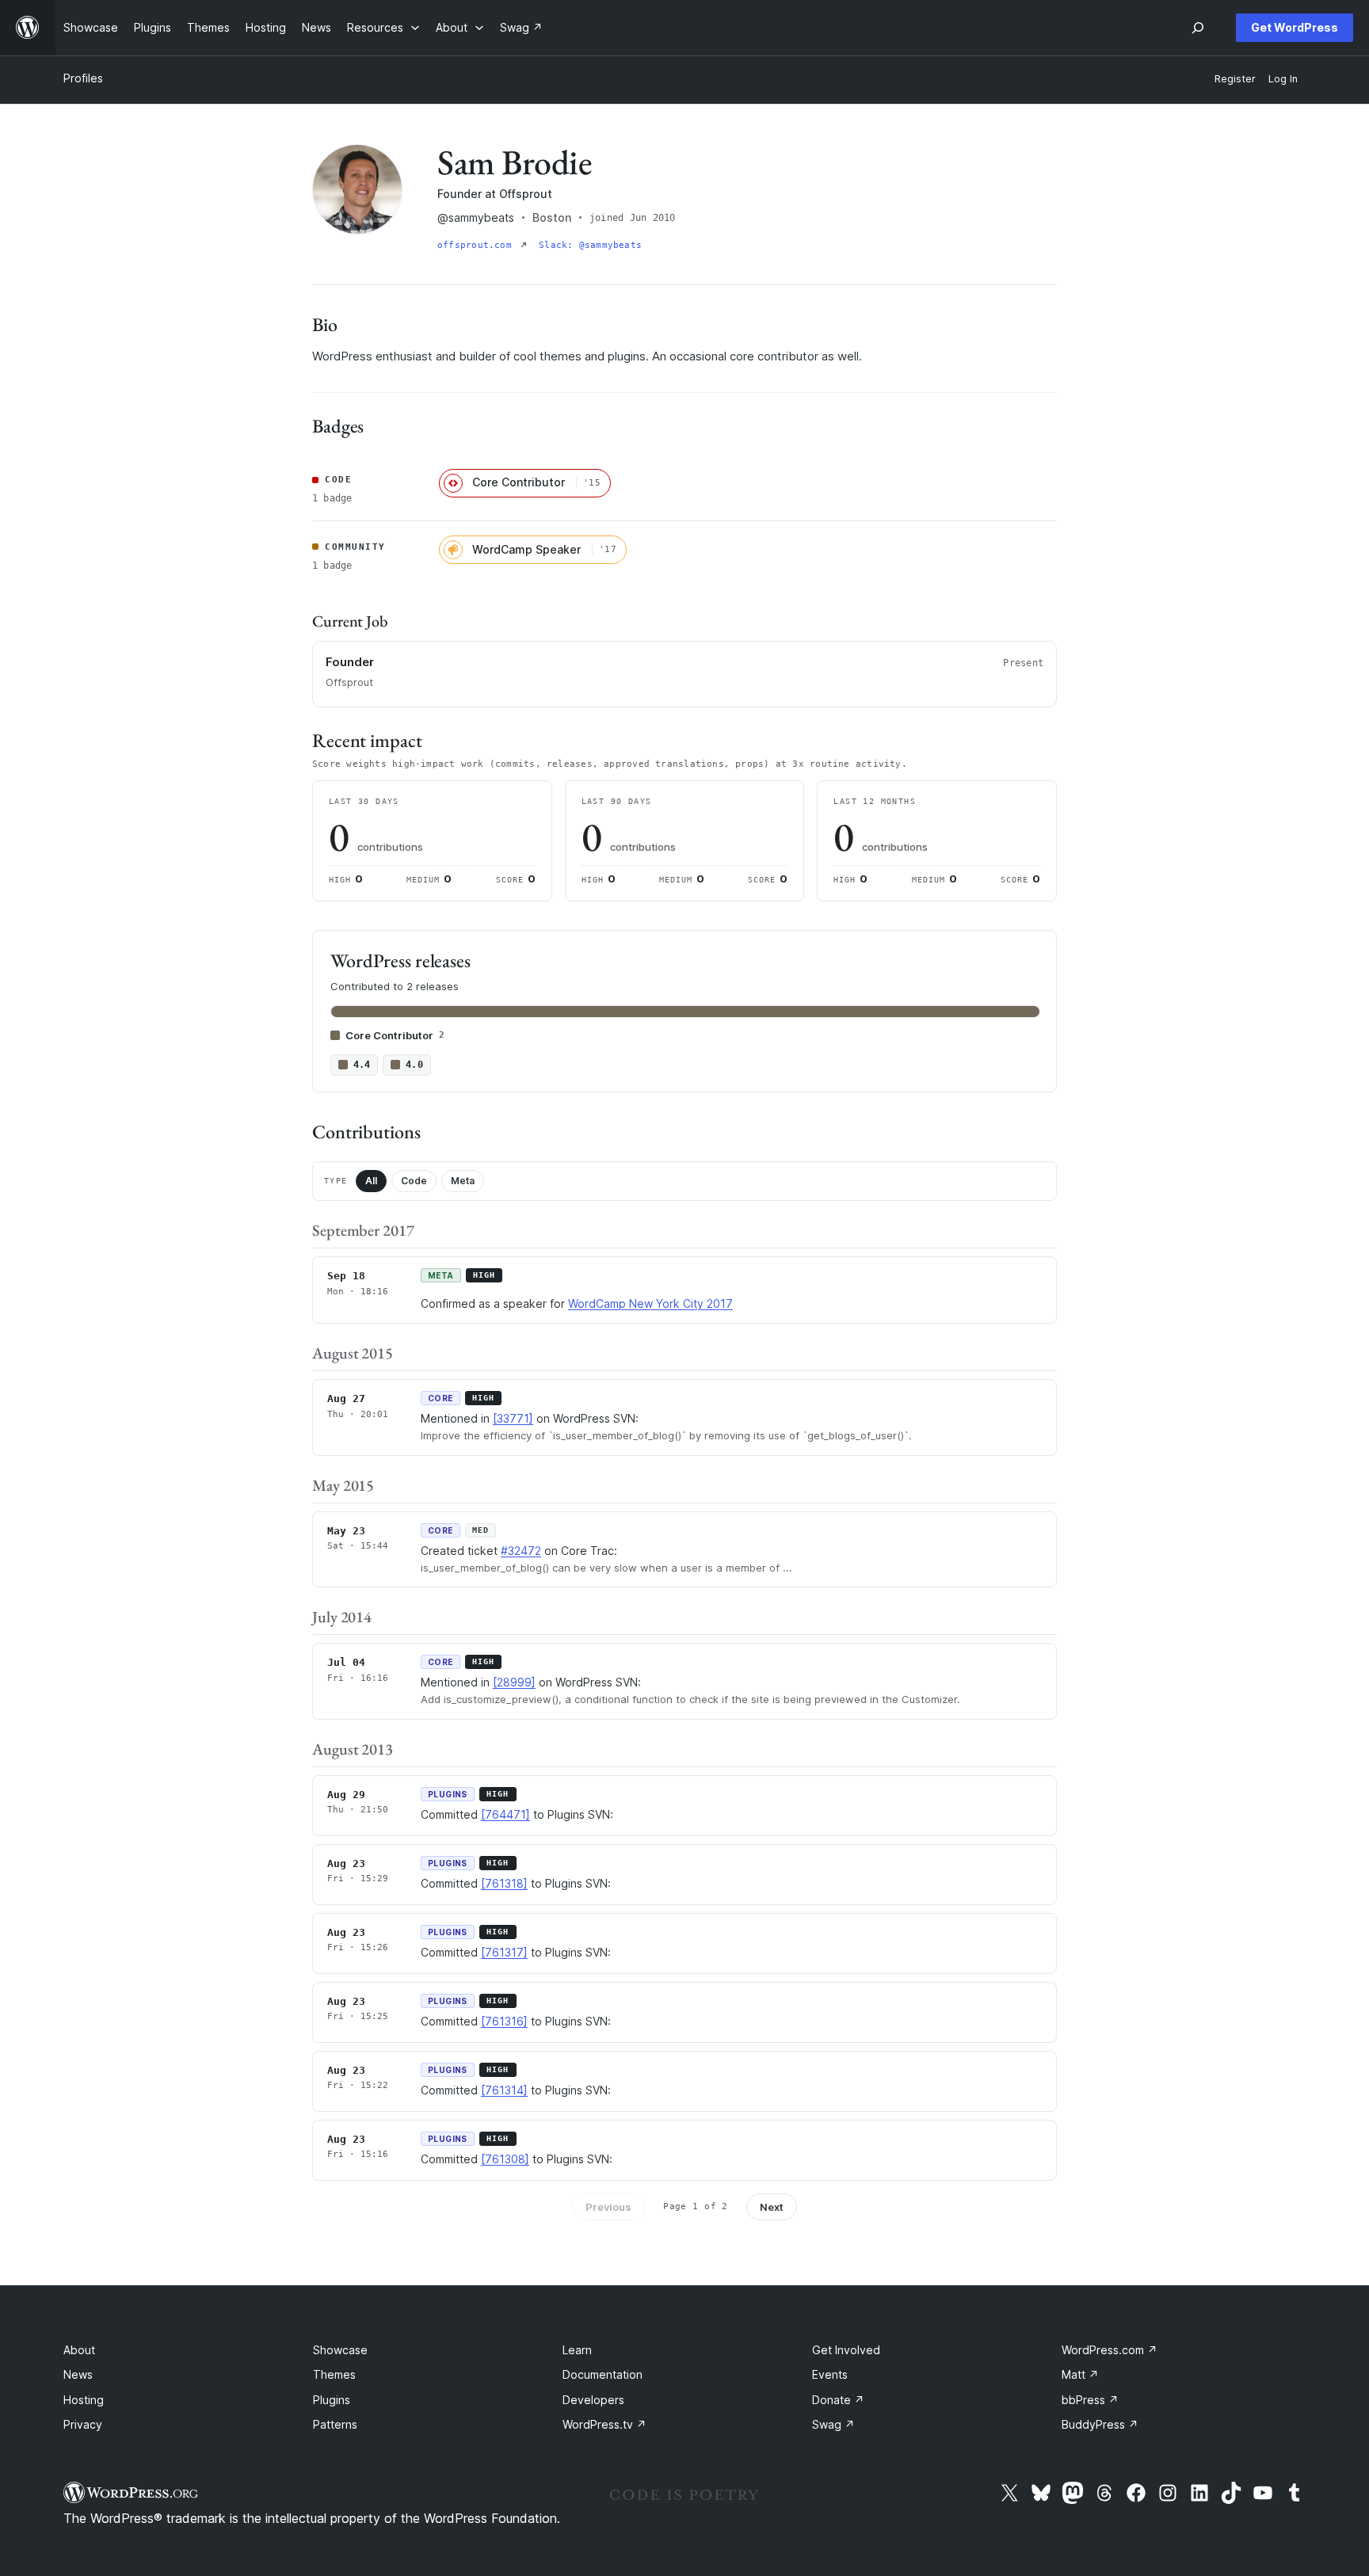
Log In (1283, 79)
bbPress (1090, 2400)
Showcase (340, 2350)
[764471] (505, 1814)
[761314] (504, 2090)
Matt (1080, 2374)
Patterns (335, 2424)
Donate (838, 2400)
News (78, 2374)
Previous (608, 2207)
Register (1235, 79)
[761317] (504, 1952)
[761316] (504, 2021)
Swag (833, 2424)
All (371, 1181)
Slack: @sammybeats (590, 245)
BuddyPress (1100, 2424)
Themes (334, 2374)
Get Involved (846, 2350)
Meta (463, 1181)
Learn (577, 2350)
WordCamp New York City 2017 (650, 1303)
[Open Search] (1198, 28)
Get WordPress (1295, 27)
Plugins (332, 2400)
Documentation (603, 2374)
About (79, 2350)
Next (772, 2207)
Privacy (83, 2424)
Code (414, 1181)
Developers (593, 2400)
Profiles (83, 78)
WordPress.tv (604, 2424)
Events (830, 2374)
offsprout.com (477, 245)
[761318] (504, 1883)
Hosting (84, 2400)
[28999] (514, 1682)
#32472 (521, 1551)
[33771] (513, 1418)
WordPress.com (1110, 2350)
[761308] (505, 2159)
